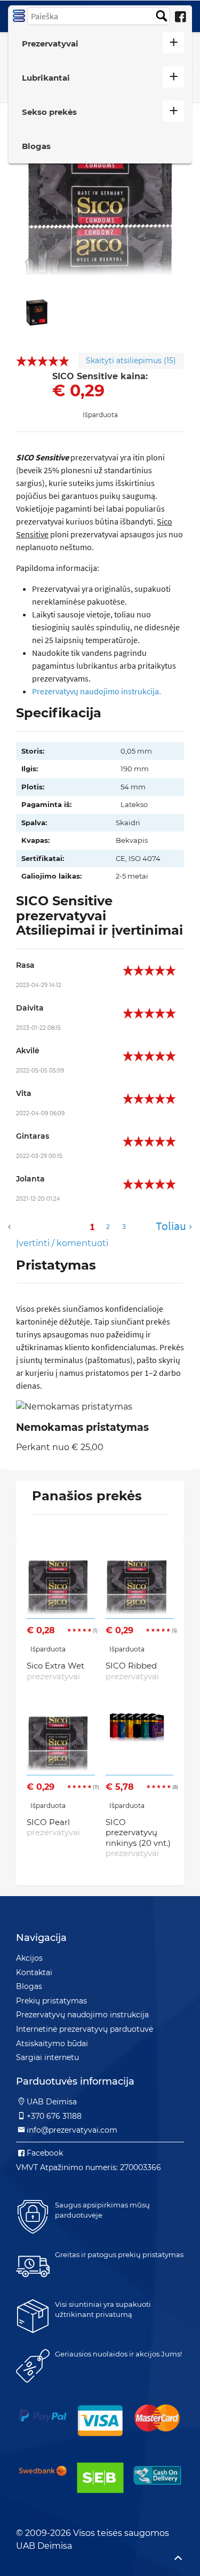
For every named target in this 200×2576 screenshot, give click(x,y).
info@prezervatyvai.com (72, 2130)
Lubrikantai (46, 78)
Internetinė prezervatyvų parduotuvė (85, 2029)
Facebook (45, 2153)
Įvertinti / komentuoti (62, 1243)
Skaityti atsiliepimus (131, 361)
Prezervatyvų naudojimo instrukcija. (97, 691)
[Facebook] (180, 17)
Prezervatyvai (50, 44)
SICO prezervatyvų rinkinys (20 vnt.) (138, 1838)
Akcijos (29, 1958)
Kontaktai (34, 1972)
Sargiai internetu (47, 2057)
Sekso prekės (49, 112)
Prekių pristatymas (51, 2001)
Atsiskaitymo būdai (52, 2043)
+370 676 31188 (54, 2116)
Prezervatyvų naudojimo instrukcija (82, 2015)
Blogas (36, 146)
